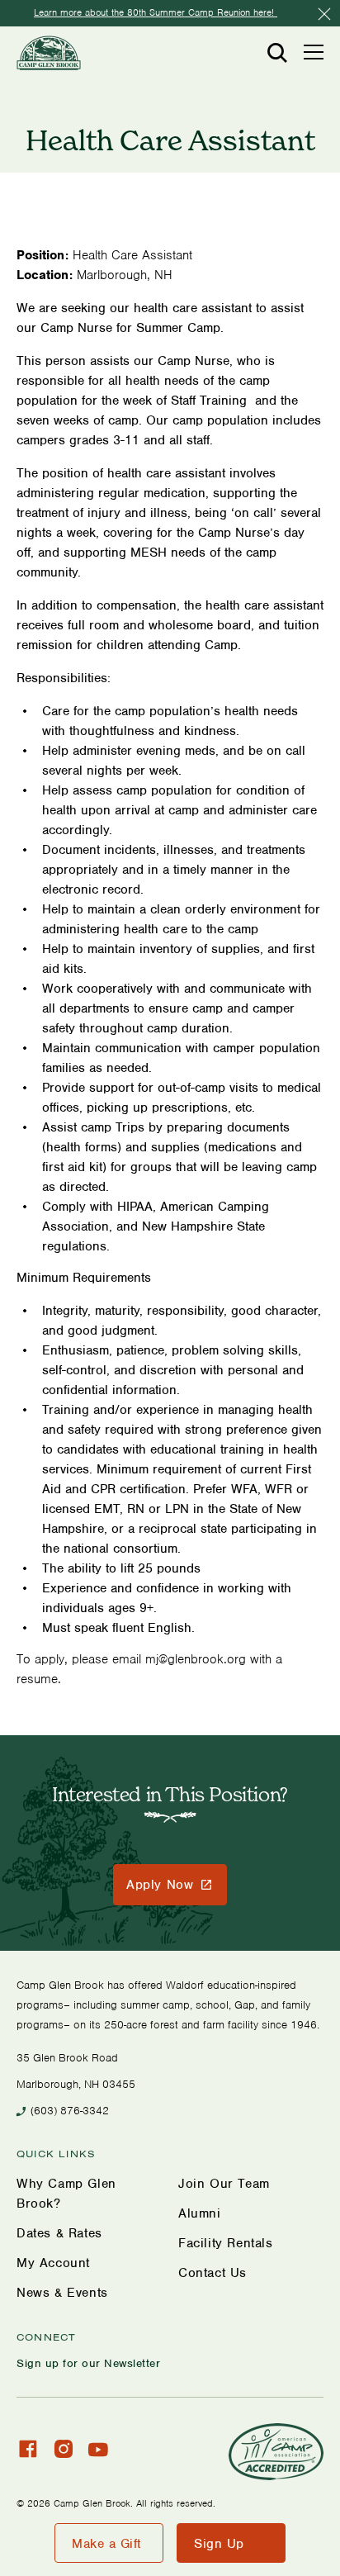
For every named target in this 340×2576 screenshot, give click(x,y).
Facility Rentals (226, 2243)
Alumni (200, 2213)
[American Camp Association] (276, 2452)
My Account (53, 2263)
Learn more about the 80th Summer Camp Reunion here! (156, 12)
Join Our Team (224, 2184)
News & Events (62, 2293)
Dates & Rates (59, 2233)
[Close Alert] (324, 14)
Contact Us (212, 2273)
